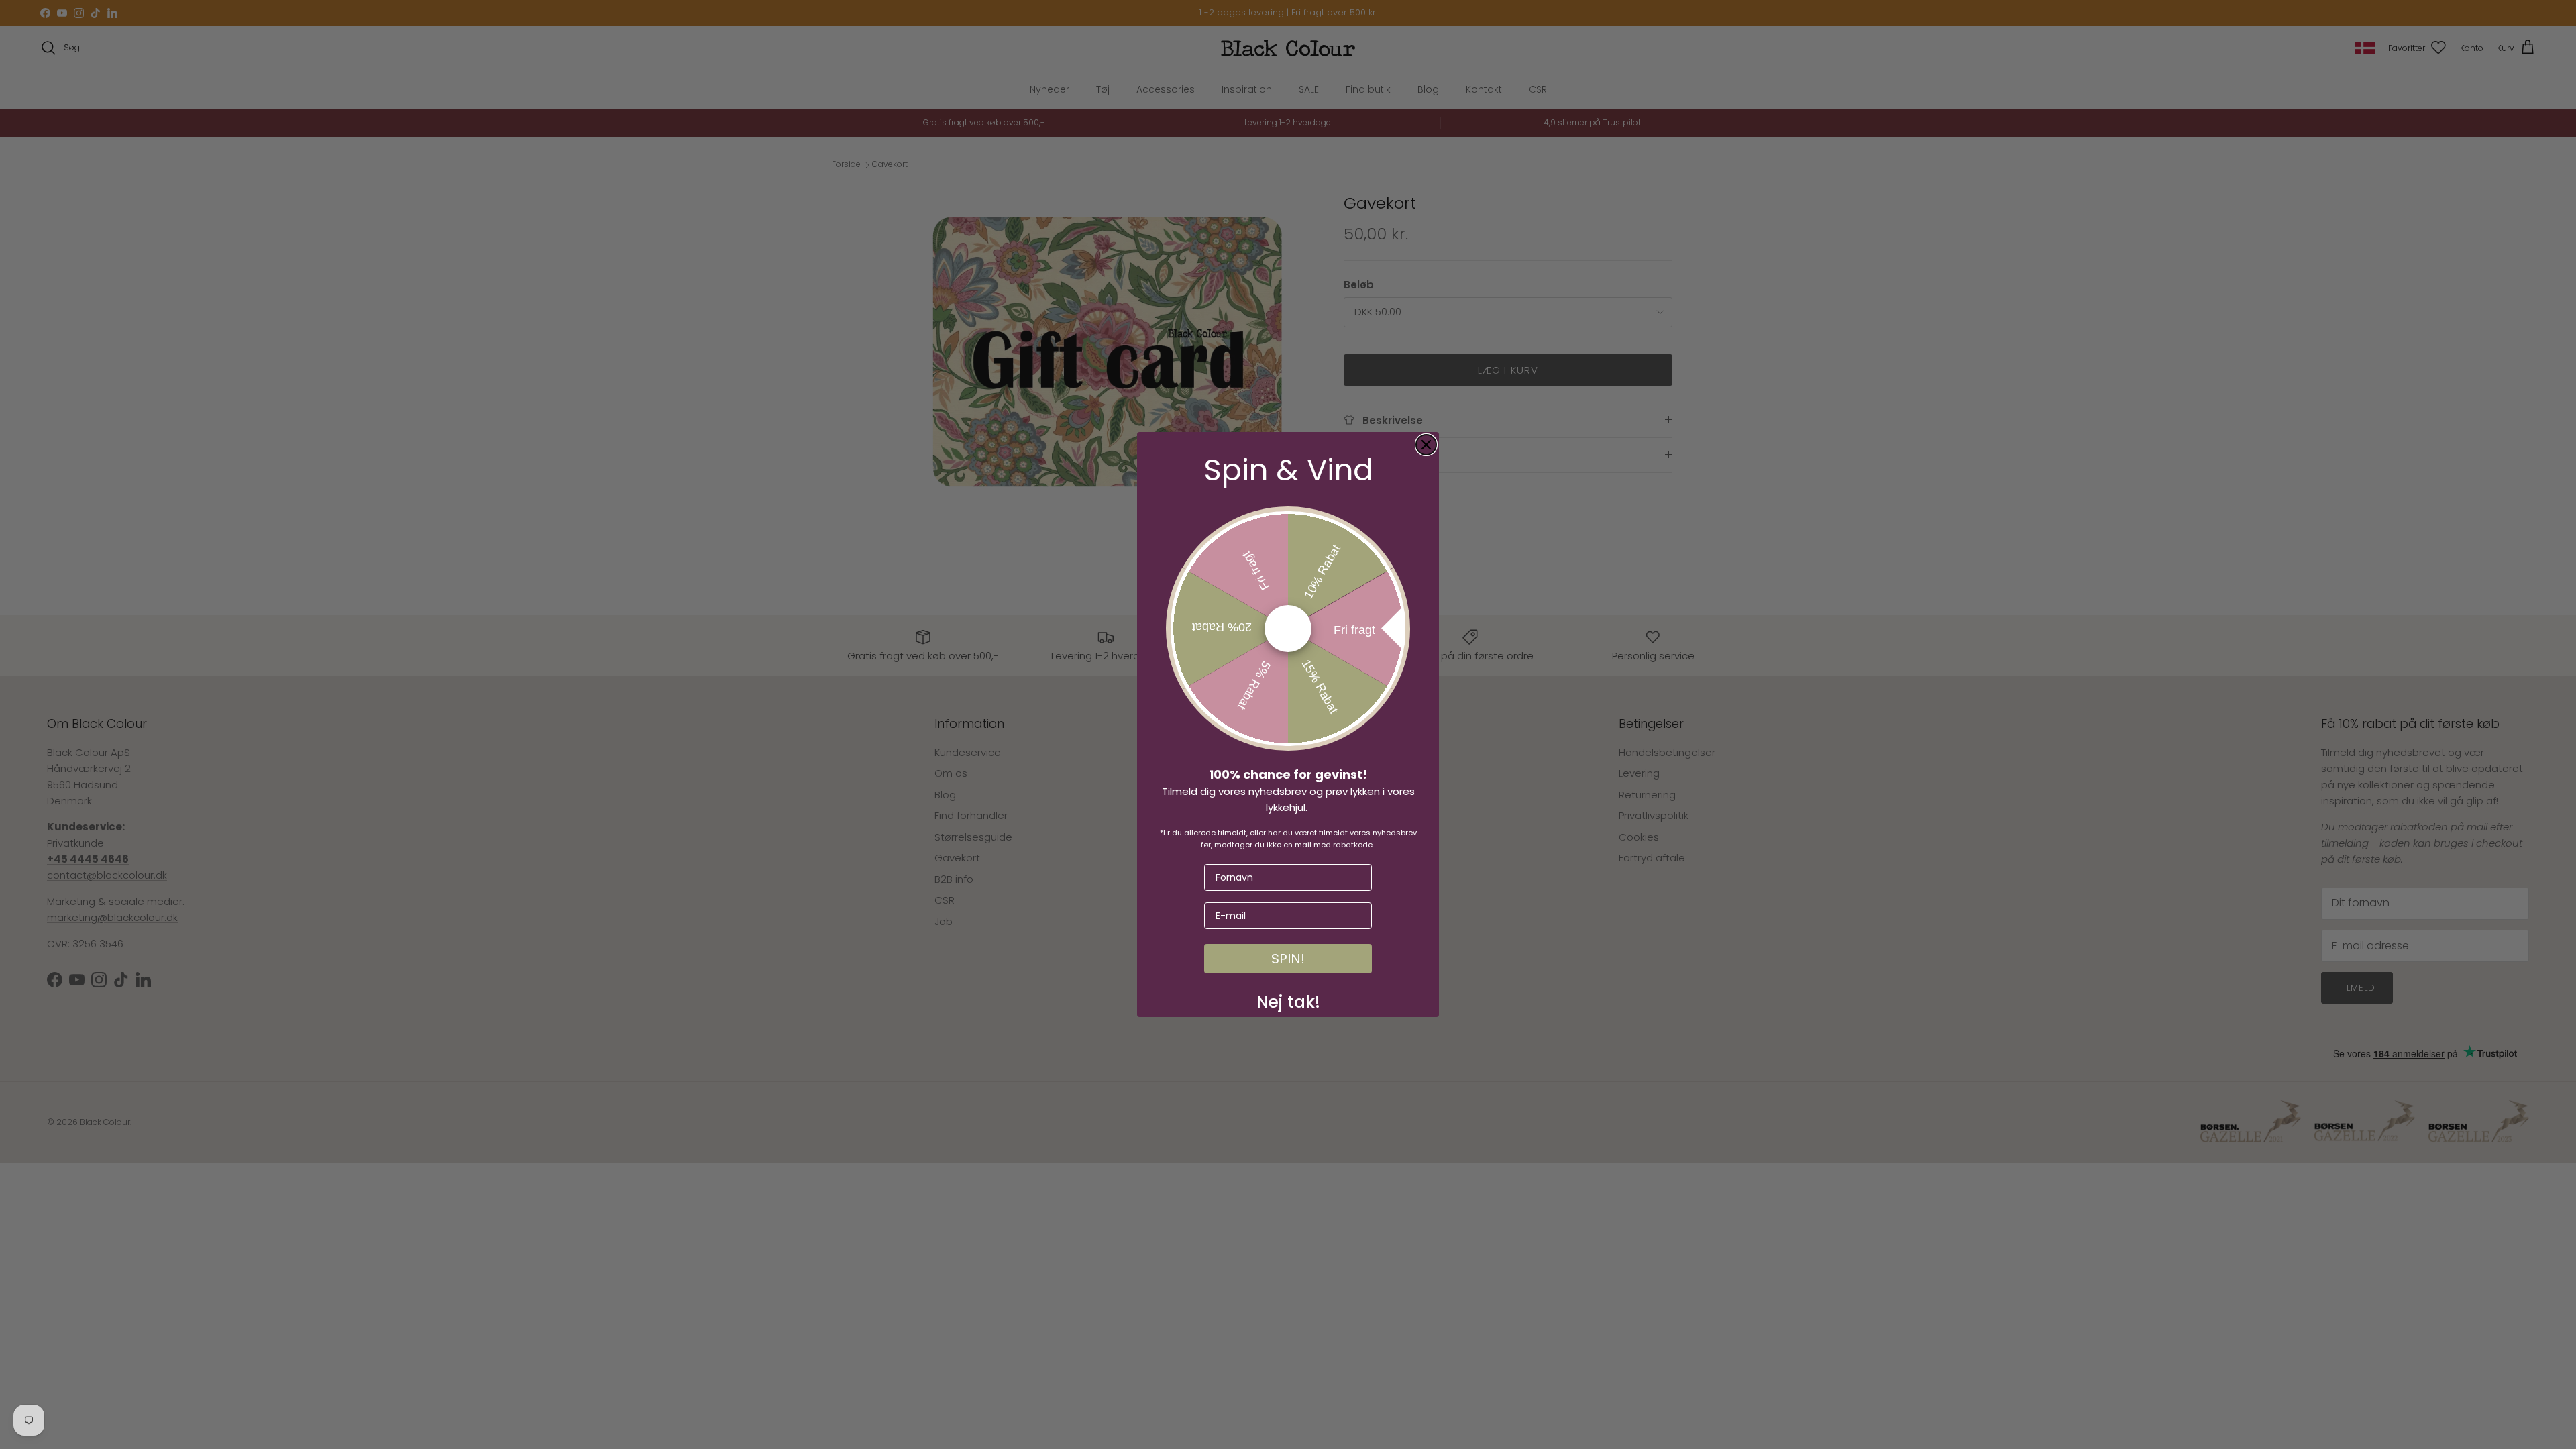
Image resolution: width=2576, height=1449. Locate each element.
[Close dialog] (1426, 445)
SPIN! (1288, 959)
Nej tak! (1288, 999)
